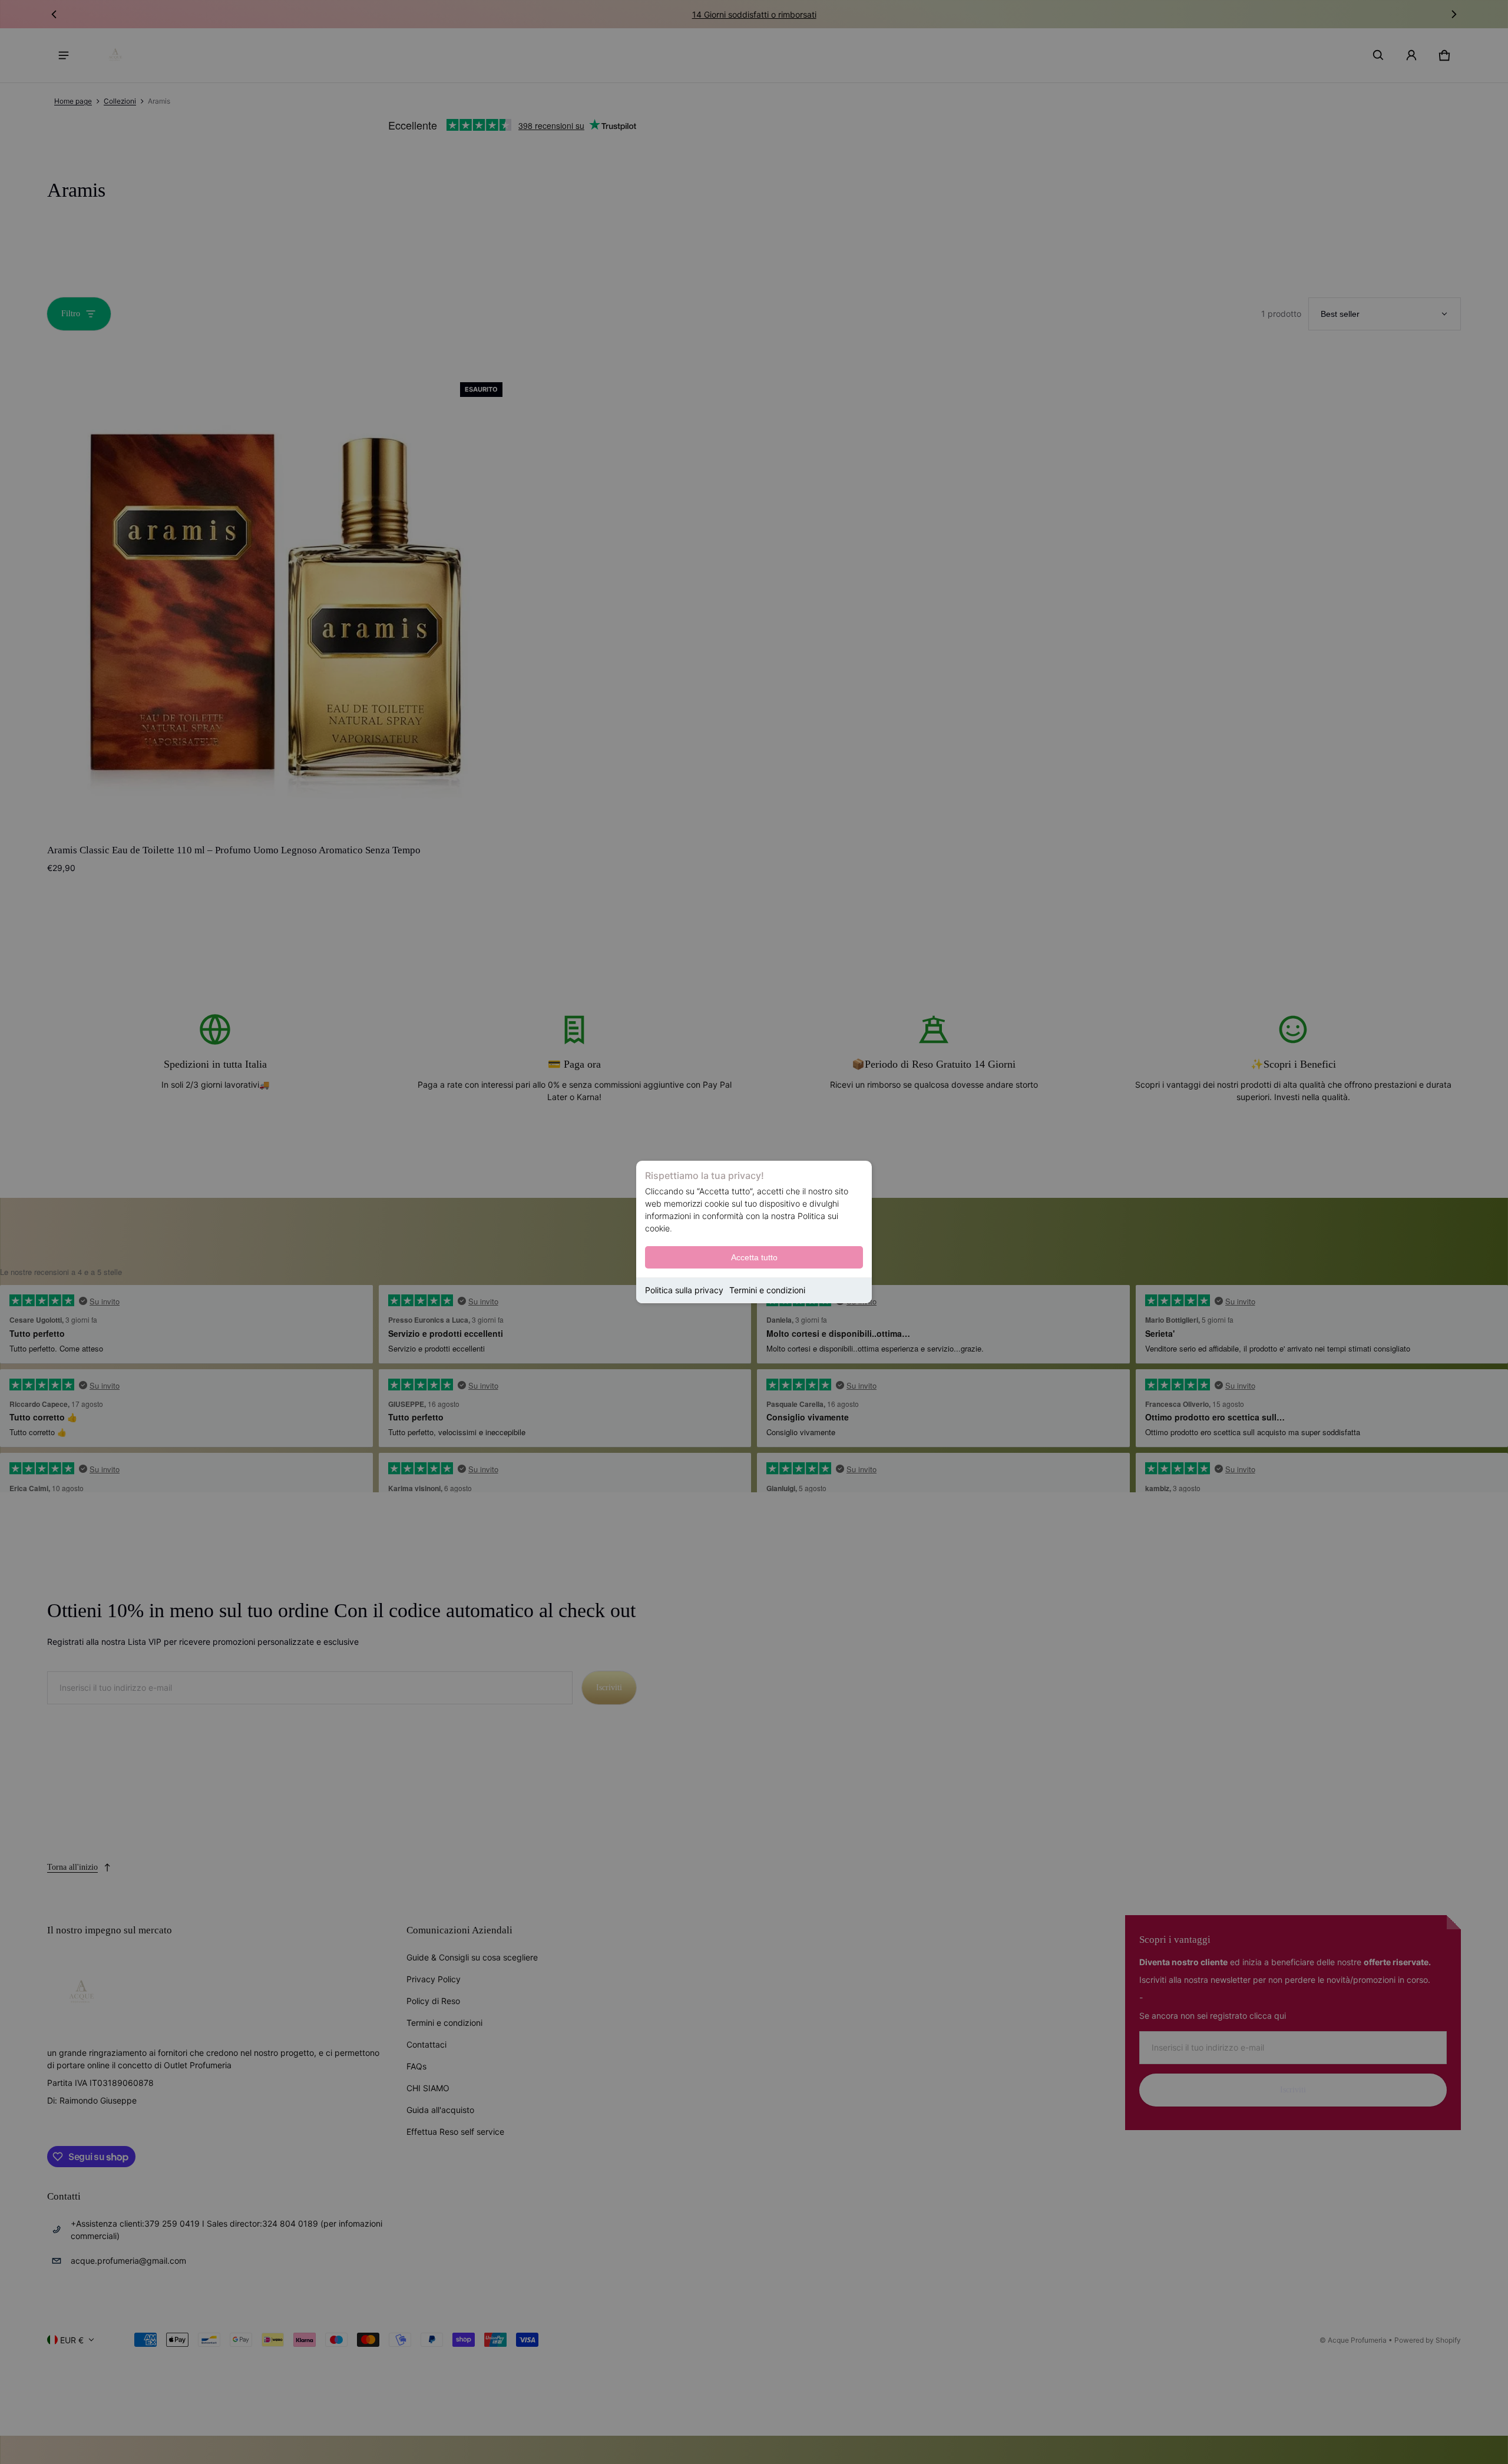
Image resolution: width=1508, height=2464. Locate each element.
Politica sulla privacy (684, 1290)
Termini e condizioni (767, 1290)
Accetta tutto (754, 1257)
